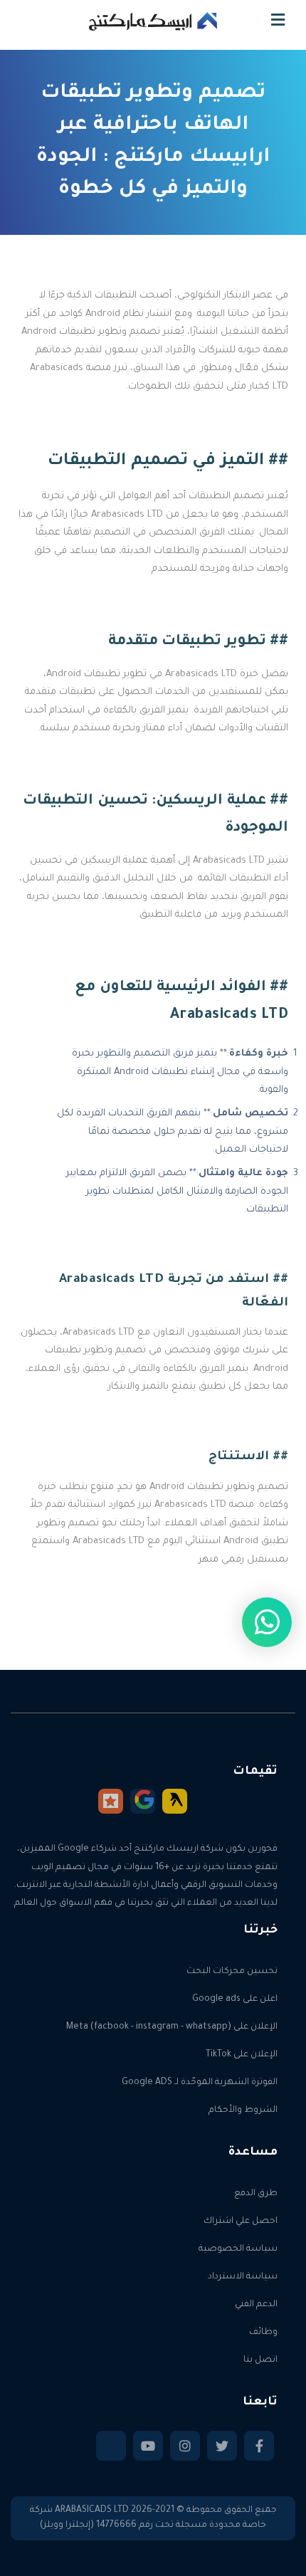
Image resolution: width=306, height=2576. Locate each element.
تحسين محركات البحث (232, 1972)
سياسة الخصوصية (238, 2249)
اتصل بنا (260, 2360)
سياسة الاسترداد (243, 2277)
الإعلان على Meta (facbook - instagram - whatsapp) (172, 2027)
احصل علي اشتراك (241, 2222)
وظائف (263, 2333)
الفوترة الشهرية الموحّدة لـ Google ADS (200, 2083)
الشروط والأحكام (243, 2110)
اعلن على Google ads (235, 1999)
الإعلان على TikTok (242, 2055)
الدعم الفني (256, 2305)
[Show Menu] (278, 24)
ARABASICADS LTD (92, 2511)
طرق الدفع (256, 2194)
